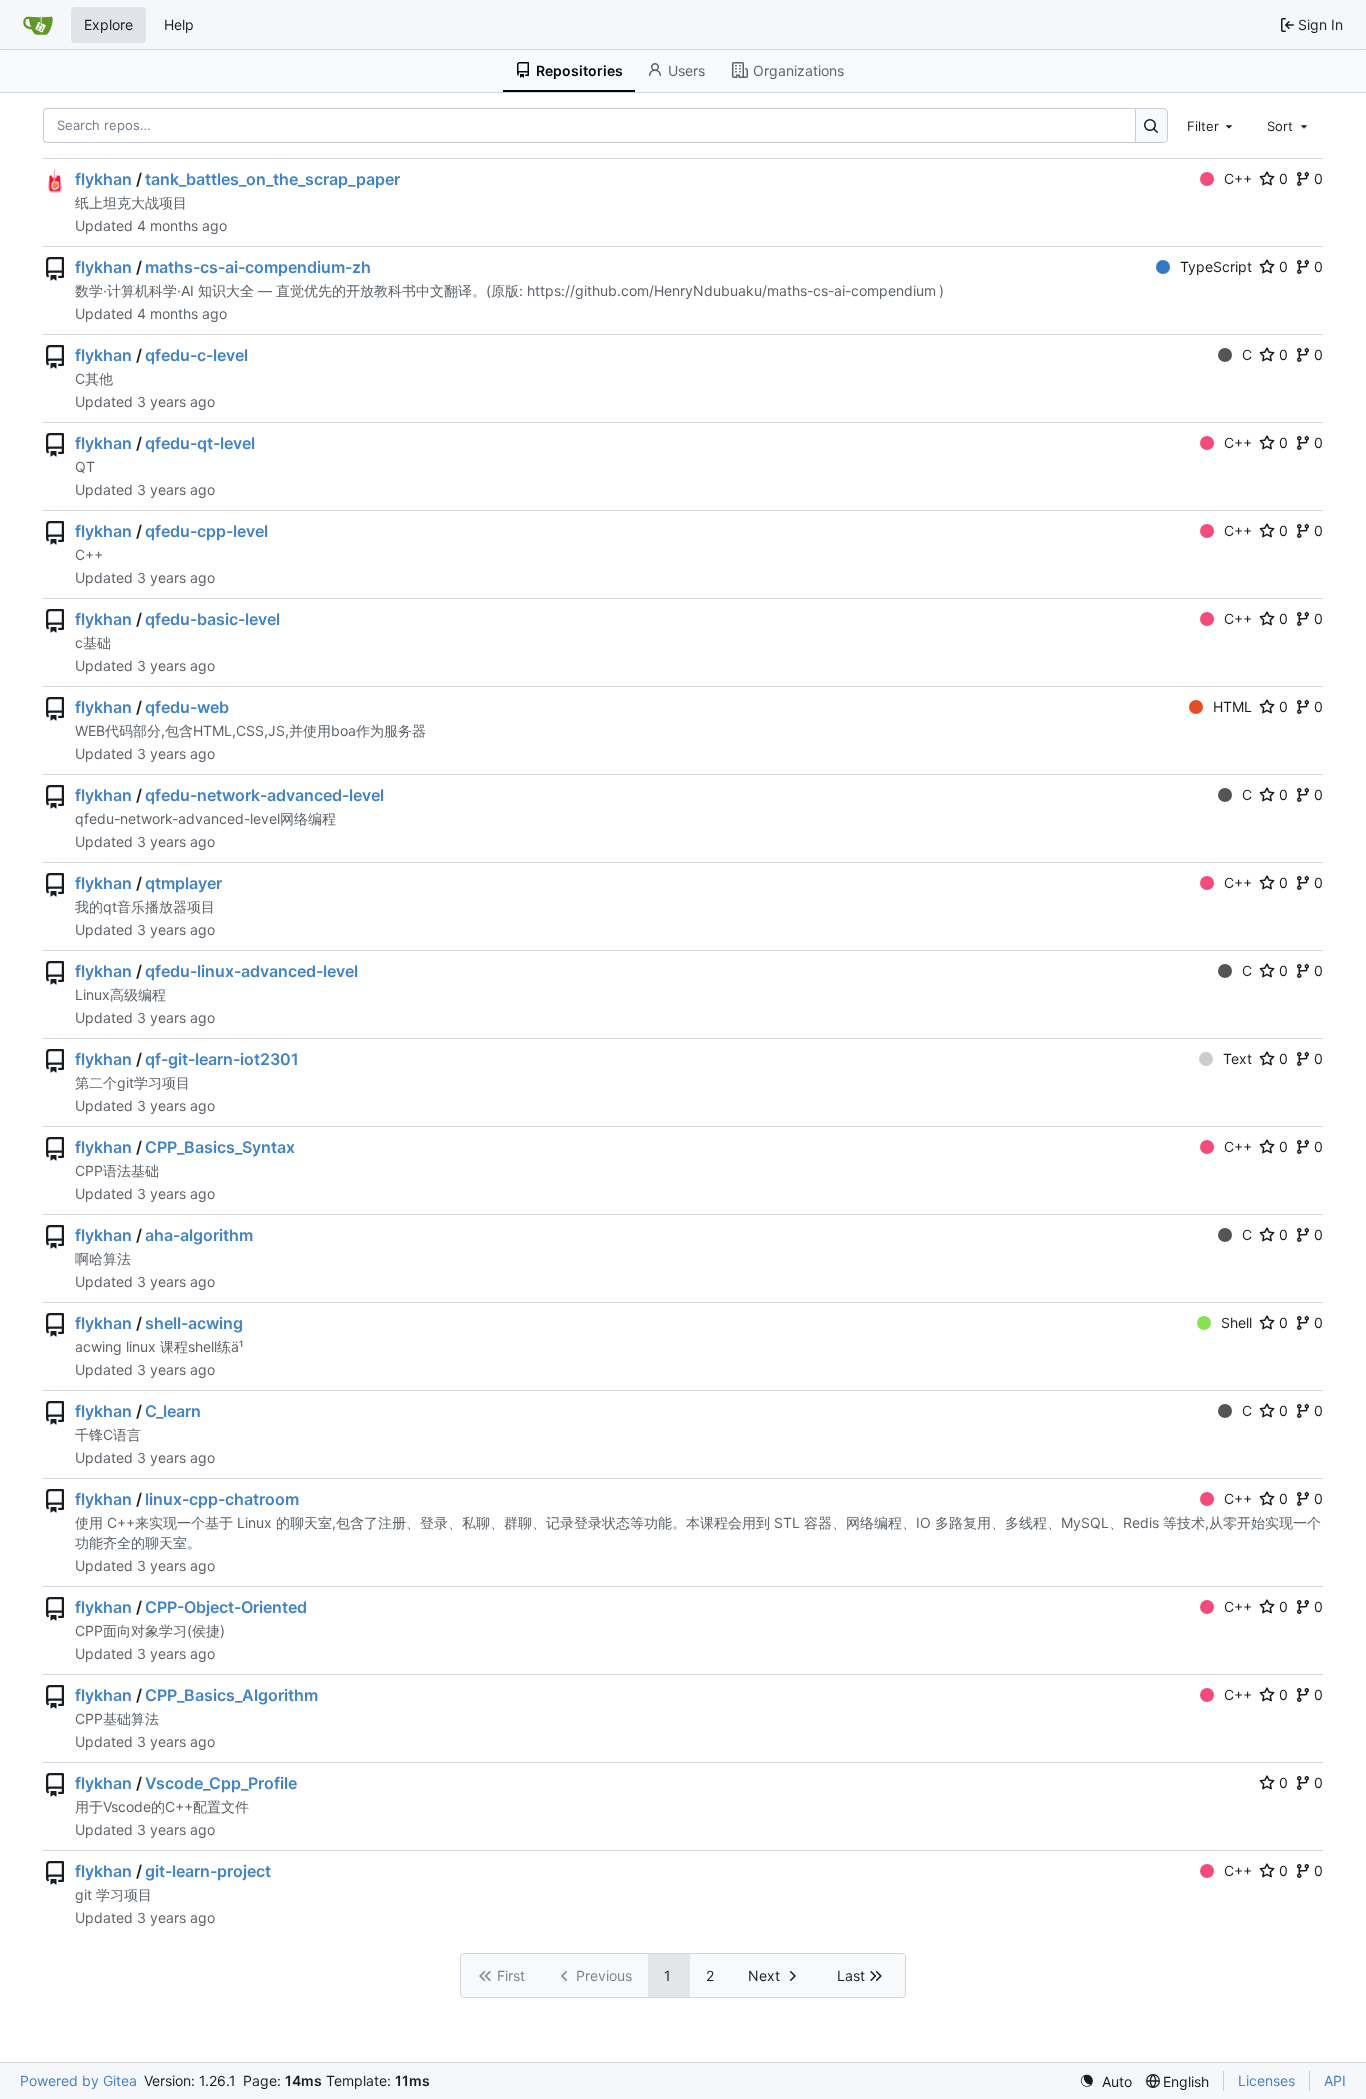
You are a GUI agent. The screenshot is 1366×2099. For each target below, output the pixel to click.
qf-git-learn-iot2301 (222, 1059)
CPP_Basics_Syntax (220, 1147)
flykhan (103, 179)
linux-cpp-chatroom (222, 1499)
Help (179, 24)
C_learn (173, 1411)
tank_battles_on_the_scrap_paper (272, 179)
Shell (1236, 1322)
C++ (1238, 178)
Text (1237, 1058)
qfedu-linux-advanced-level (251, 971)
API (1335, 2080)
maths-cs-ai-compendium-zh (258, 267)
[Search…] (1151, 125)
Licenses (1266, 2080)
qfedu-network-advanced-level (264, 795)
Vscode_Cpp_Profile (221, 1783)
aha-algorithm (199, 1235)
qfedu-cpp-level (206, 531)
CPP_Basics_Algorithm (231, 1695)
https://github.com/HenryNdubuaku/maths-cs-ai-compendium (731, 290)
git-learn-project (208, 1871)
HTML (1232, 706)
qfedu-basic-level (212, 619)
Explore (108, 24)
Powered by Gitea (78, 2080)
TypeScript (1216, 266)
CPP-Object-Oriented (226, 1607)
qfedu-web (187, 707)
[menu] (1105, 2081)
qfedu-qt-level (200, 443)
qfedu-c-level (196, 355)
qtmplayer (183, 883)
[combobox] (1212, 125)
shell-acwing (194, 1323)
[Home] (38, 25)
